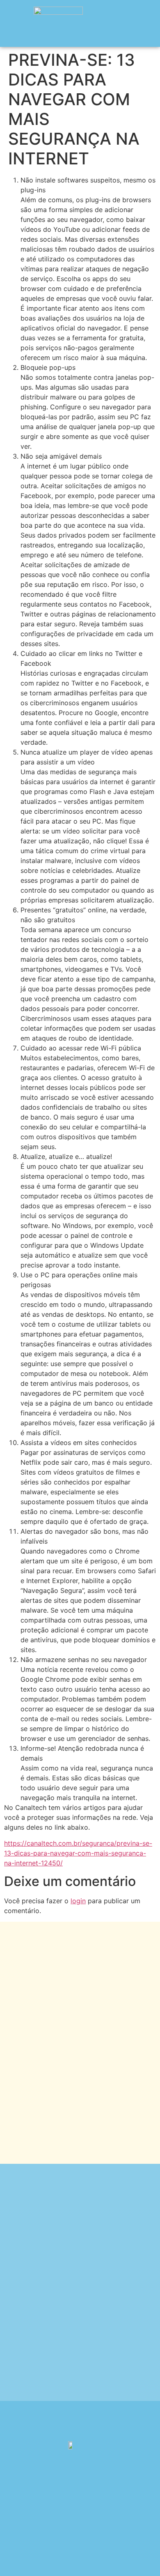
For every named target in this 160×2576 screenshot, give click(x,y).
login (78, 1901)
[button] (147, 23)
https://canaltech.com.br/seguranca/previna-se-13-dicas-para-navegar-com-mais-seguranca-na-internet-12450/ (78, 1853)
